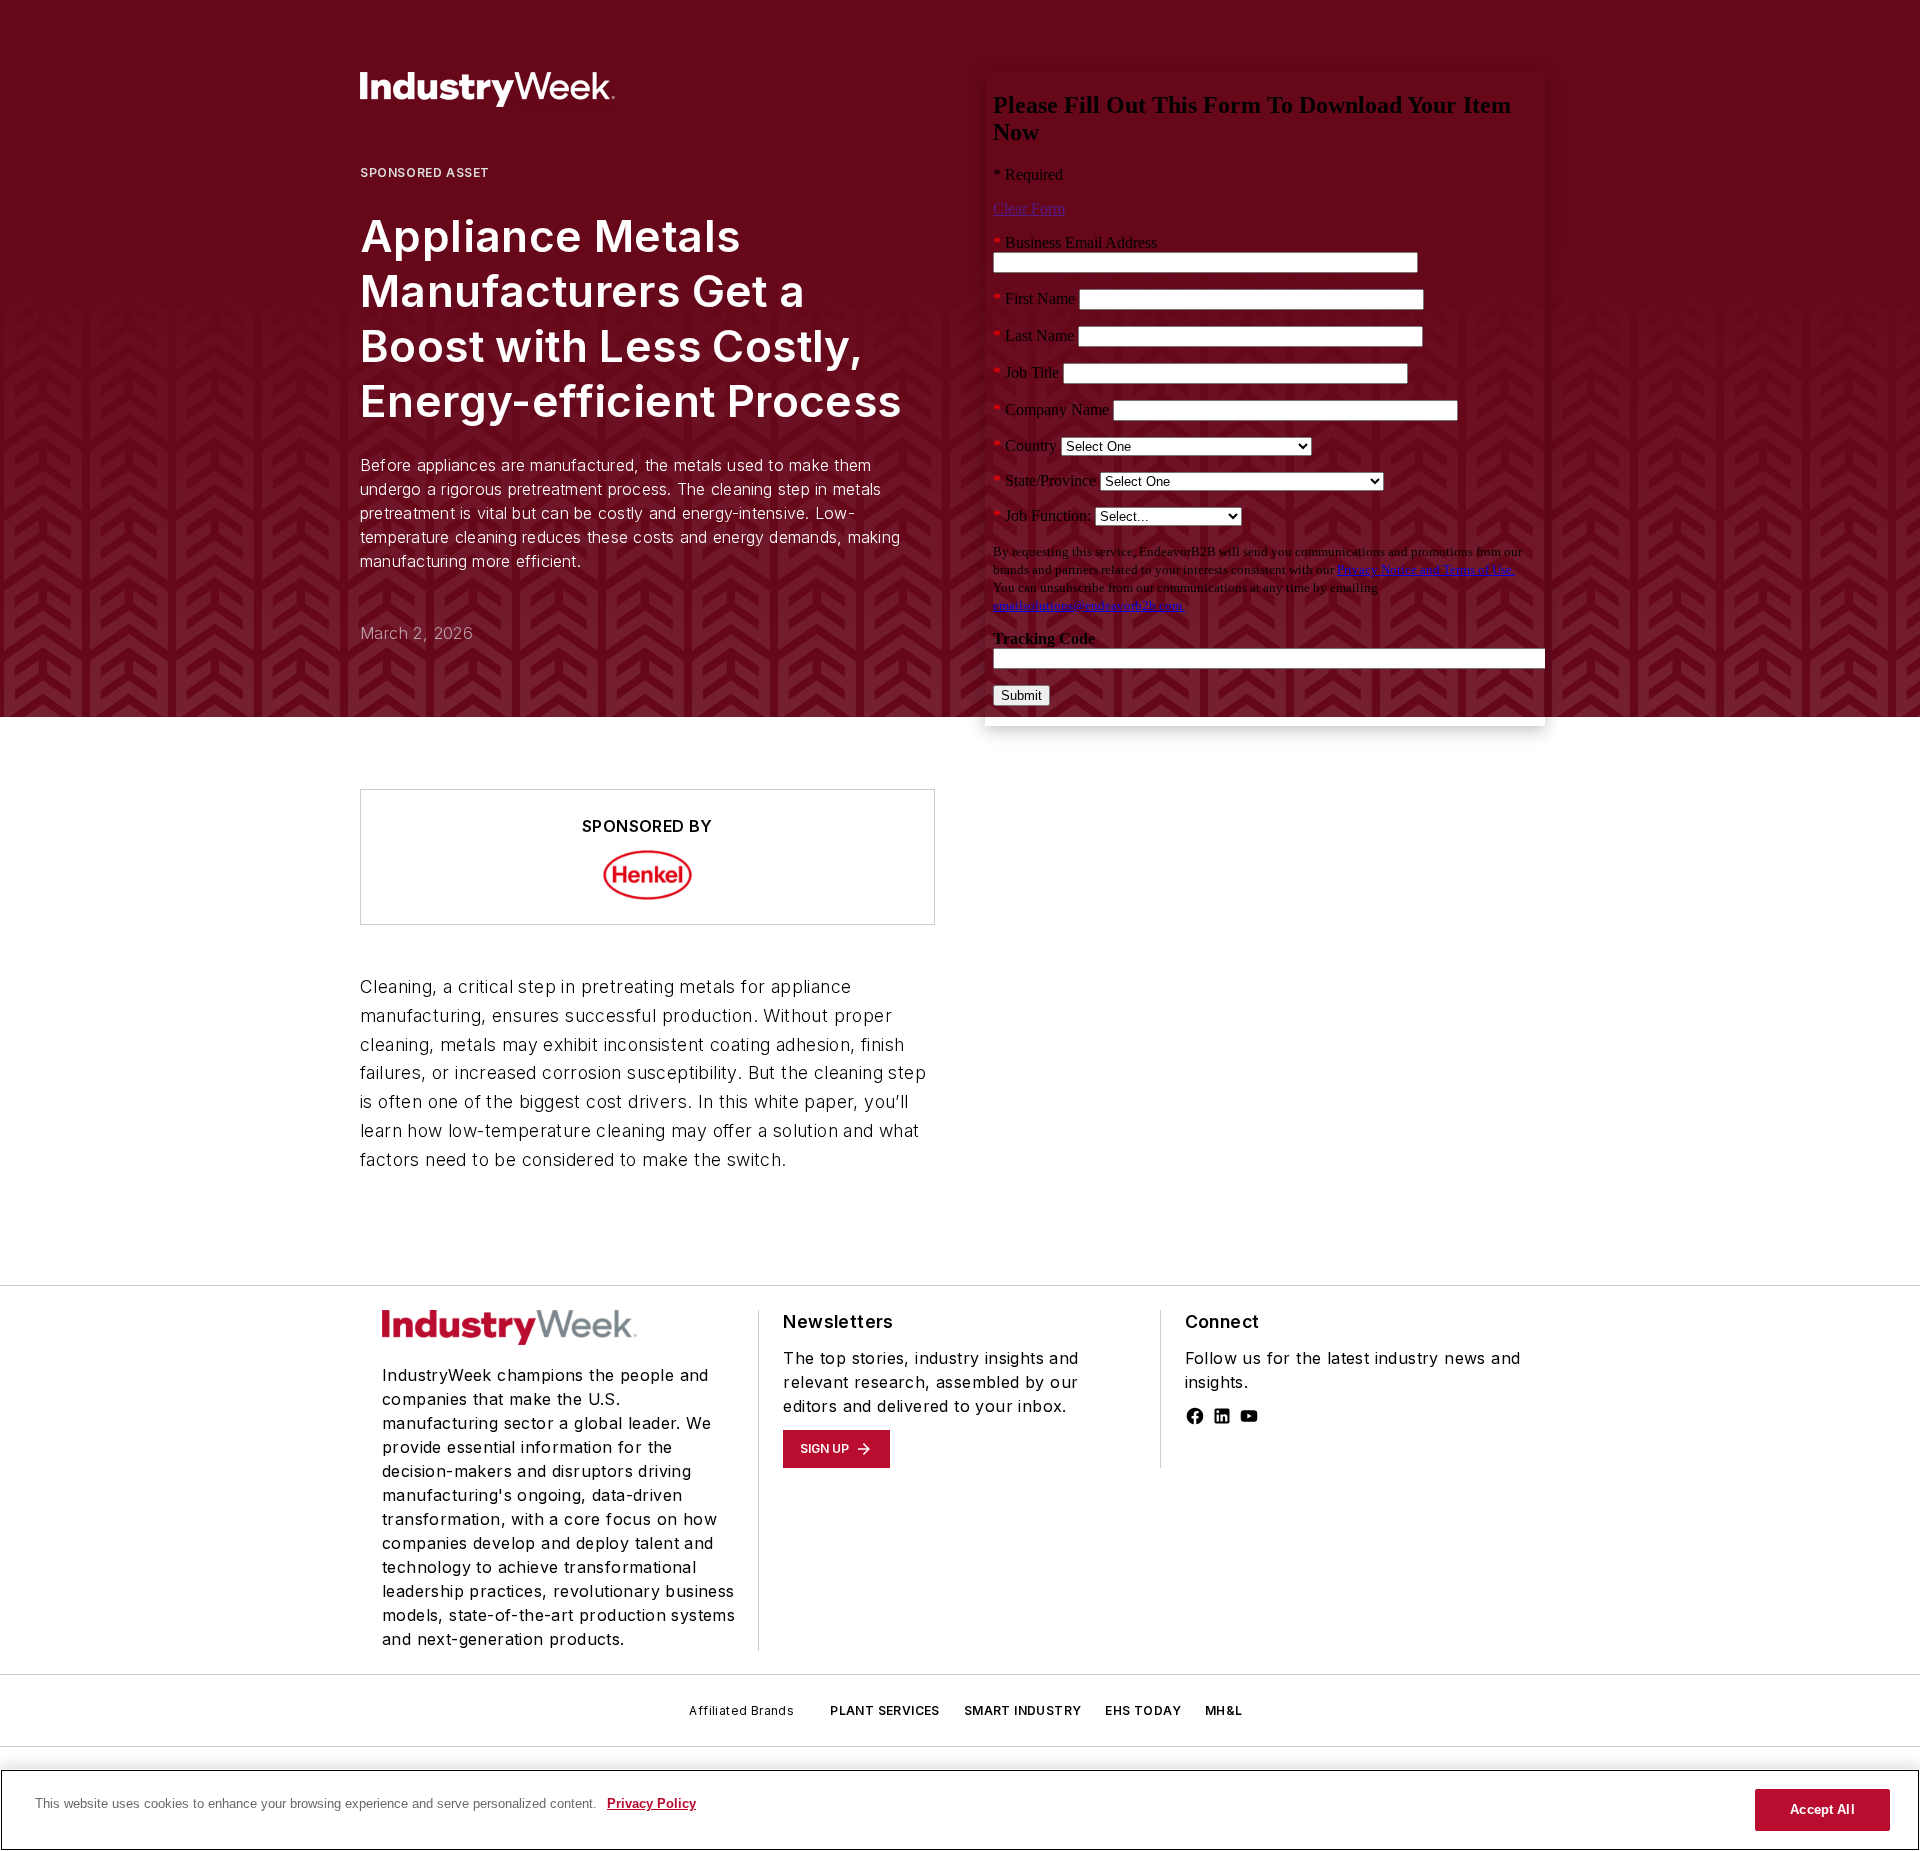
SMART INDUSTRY (1023, 1710)
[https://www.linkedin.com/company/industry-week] (1222, 1416)
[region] (960, 1810)
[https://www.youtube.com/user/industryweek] (1249, 1416)
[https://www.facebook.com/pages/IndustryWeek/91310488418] (1195, 1416)
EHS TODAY (1143, 1710)
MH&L (1224, 1710)
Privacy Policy (651, 1803)
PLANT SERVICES (885, 1710)
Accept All (1822, 1809)
